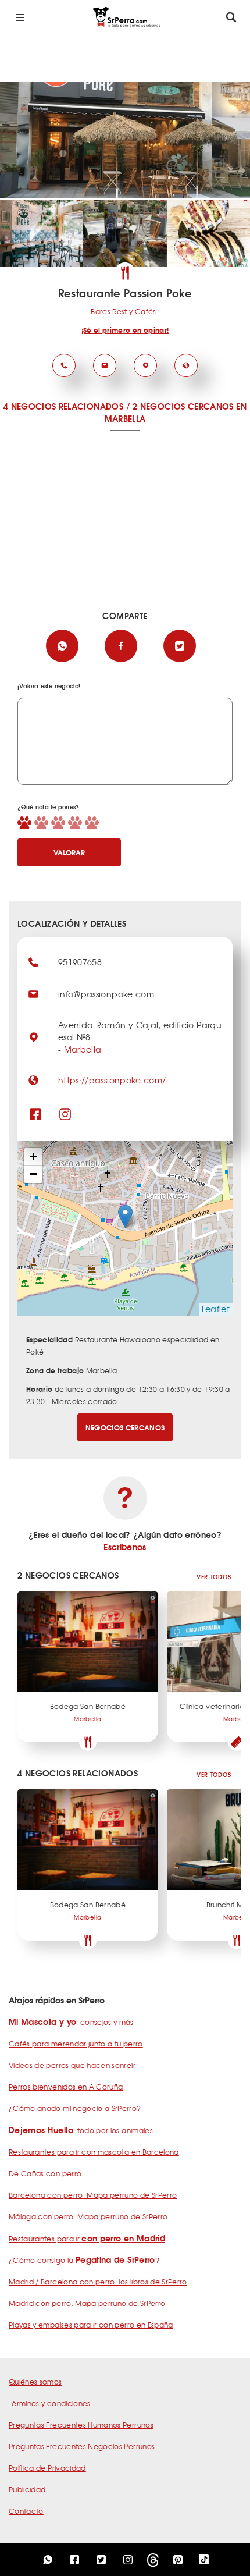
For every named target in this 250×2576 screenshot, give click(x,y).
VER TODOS (214, 1577)
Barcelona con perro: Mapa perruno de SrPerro (93, 2195)
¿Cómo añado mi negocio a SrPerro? (75, 2108)
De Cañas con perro (45, 2173)
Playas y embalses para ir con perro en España (91, 2325)
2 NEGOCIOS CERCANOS (183, 406)
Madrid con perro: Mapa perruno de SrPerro (87, 2303)
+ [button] (33, 1156)
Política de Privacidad (47, 2468)
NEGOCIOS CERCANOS (125, 1427)
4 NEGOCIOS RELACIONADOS (63, 406)
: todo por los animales (81, 2130)
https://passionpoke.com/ (112, 1080)
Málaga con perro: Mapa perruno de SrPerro (88, 2216)
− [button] (33, 1174)
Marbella (83, 1049)
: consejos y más (71, 2022)
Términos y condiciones (50, 2403)
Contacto (26, 2511)
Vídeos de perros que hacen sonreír (72, 2065)
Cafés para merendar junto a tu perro (76, 2044)
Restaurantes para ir (87, 2239)
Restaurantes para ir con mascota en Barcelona (94, 2152)
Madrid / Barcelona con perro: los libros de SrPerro (98, 2282)
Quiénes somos (35, 2382)
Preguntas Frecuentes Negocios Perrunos (82, 2446)
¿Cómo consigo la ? (84, 2260)
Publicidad (27, 2489)
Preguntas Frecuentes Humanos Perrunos (81, 2425)
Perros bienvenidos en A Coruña (66, 2087)
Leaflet (216, 1309)
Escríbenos (125, 1547)
